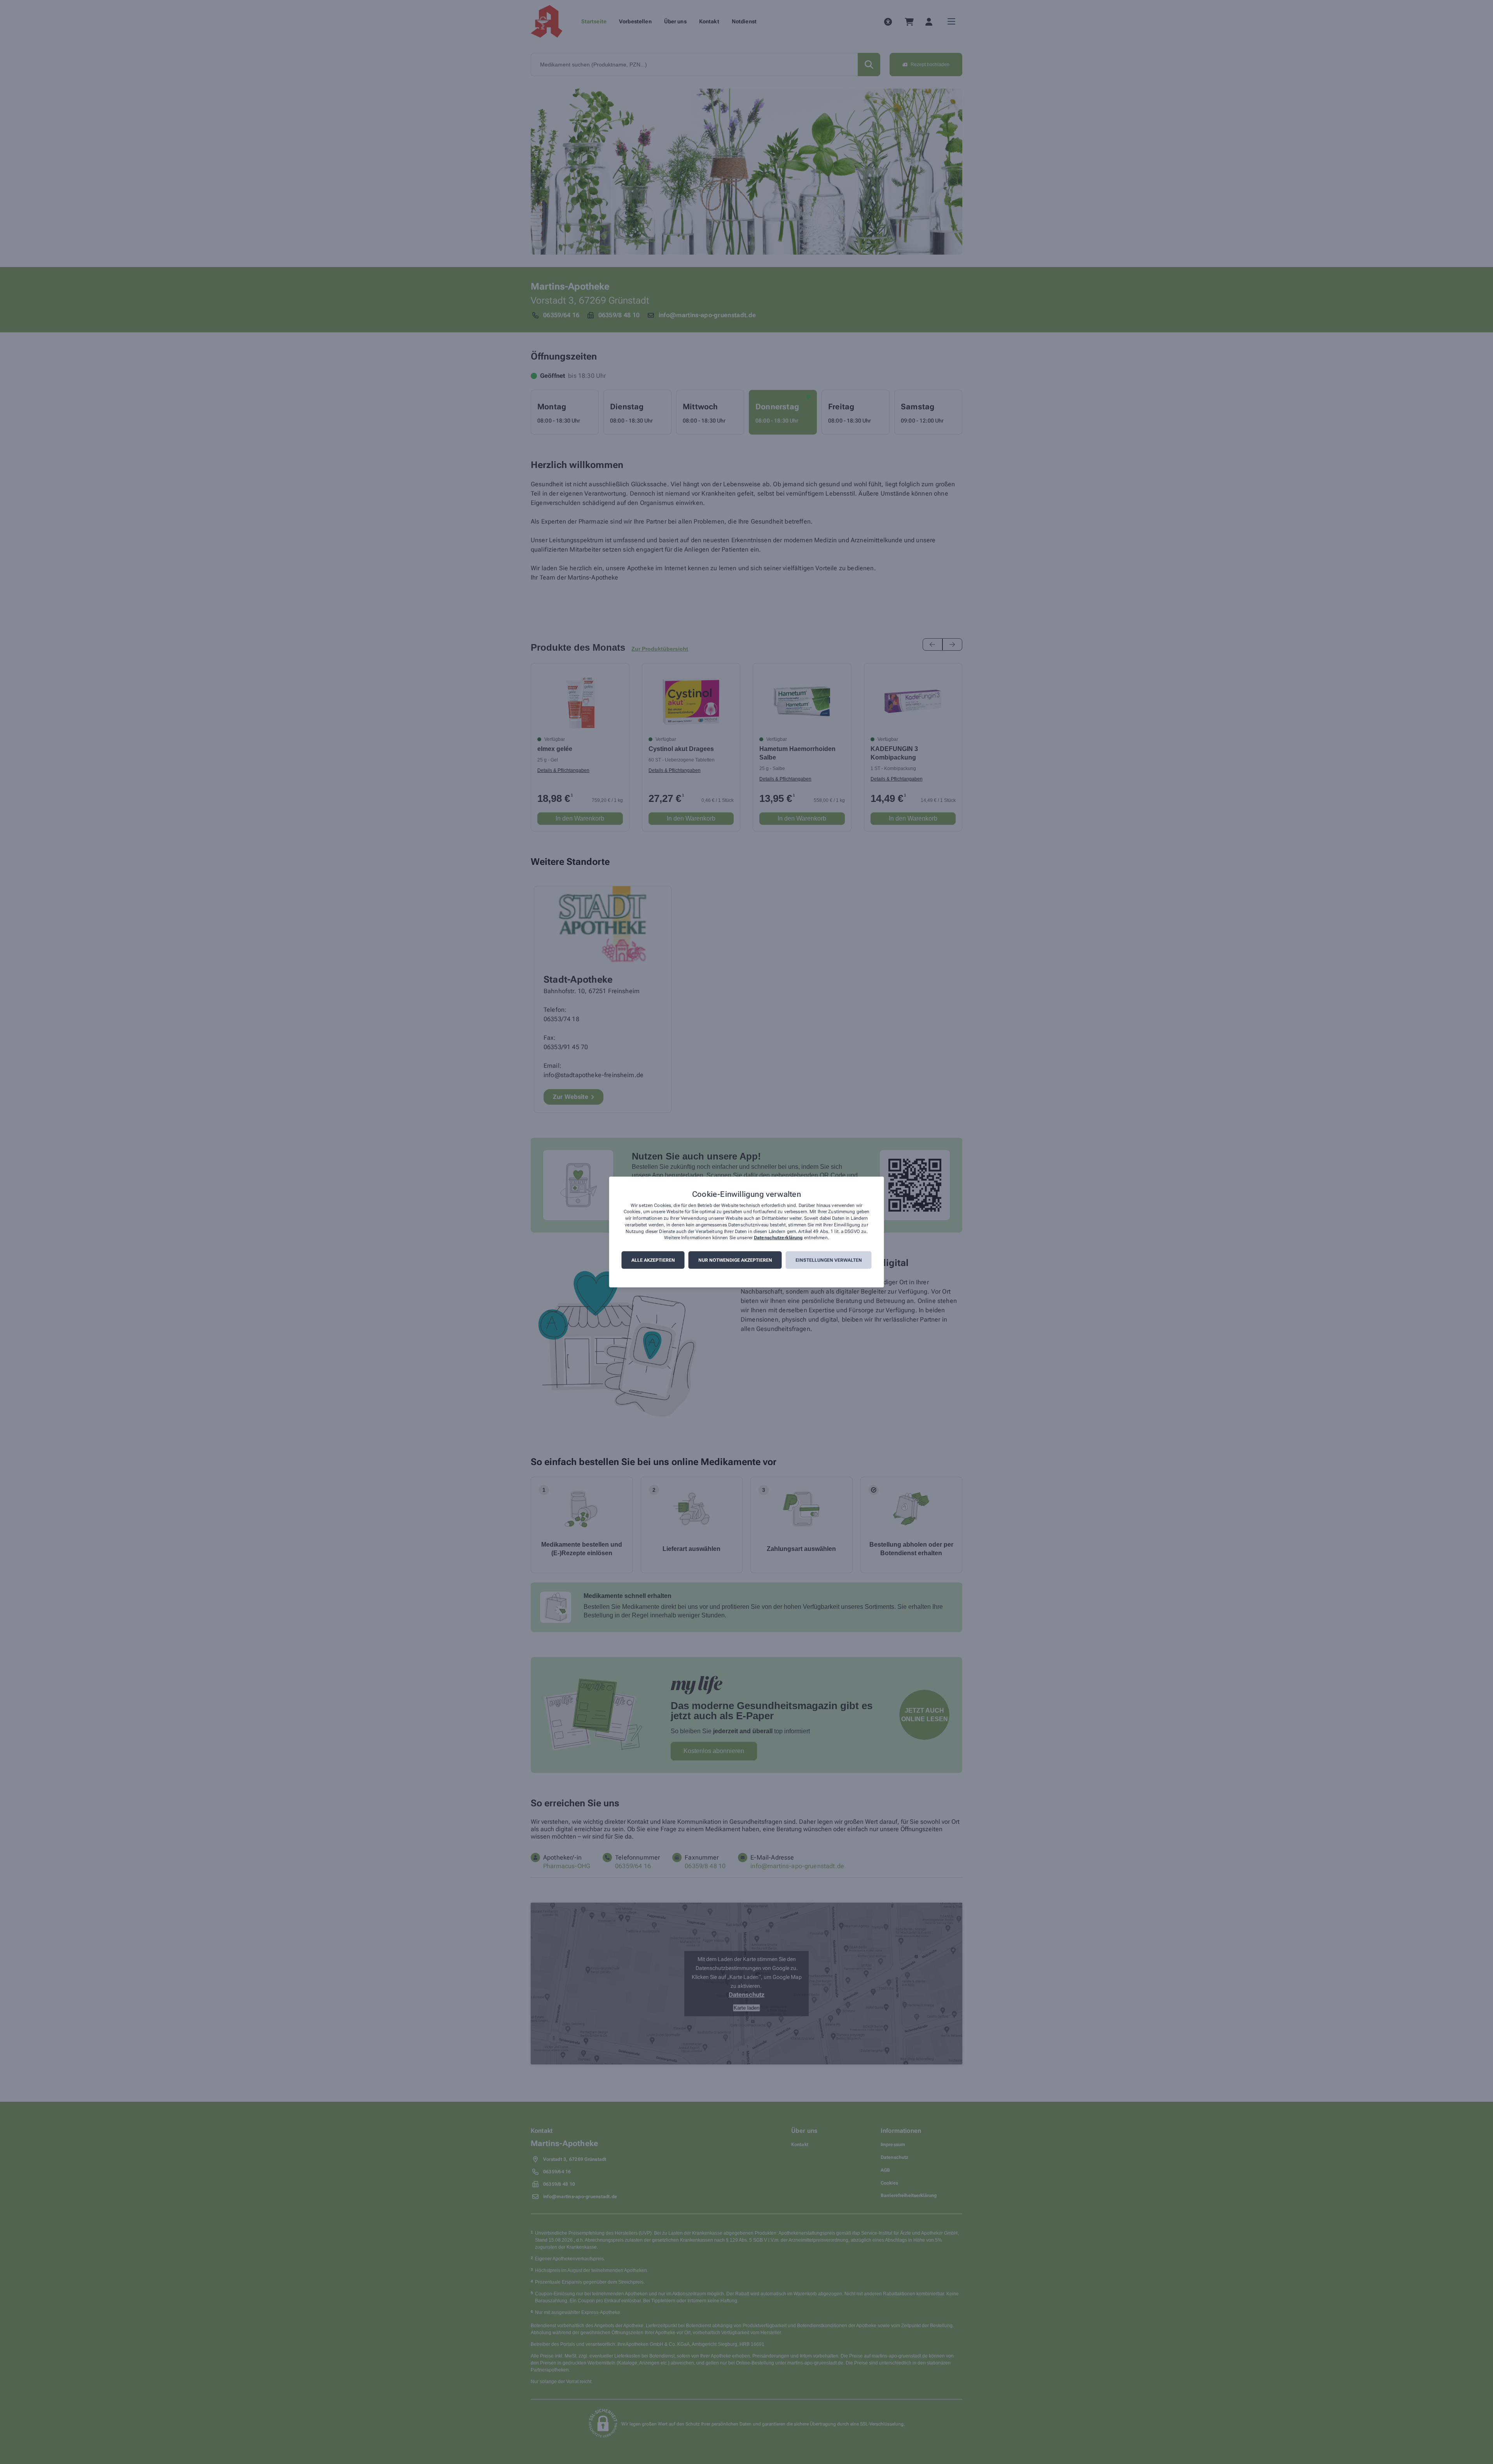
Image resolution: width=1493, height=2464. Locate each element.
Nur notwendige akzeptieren (735, 1260)
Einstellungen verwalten (829, 1260)
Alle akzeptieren (653, 1260)
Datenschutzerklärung (778, 1238)
